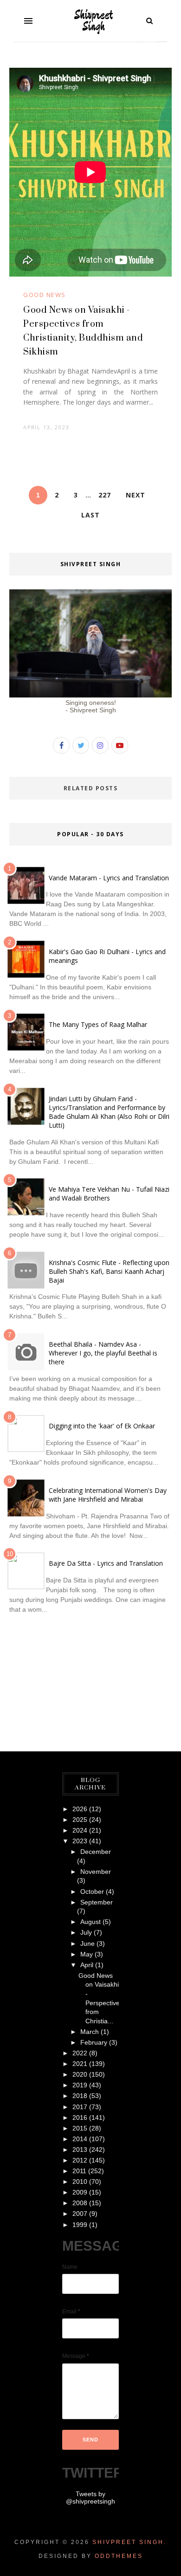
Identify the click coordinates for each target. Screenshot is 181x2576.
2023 (80, 1841)
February (94, 2042)
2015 (80, 2128)
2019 (80, 2085)
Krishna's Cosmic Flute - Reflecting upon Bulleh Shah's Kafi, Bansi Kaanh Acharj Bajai (109, 1271)
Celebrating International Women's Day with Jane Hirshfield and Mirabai (108, 1495)
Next (136, 495)
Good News (45, 295)
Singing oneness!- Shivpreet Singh (91, 706)
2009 (80, 2192)
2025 (80, 1820)
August (90, 1922)
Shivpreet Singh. (129, 2542)
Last (90, 515)
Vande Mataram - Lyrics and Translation (109, 878)
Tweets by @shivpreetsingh (90, 2498)
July (86, 1932)
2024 (80, 1830)
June (87, 1943)
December (96, 1852)
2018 (80, 2096)
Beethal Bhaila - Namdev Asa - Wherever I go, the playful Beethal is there (103, 1353)
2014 (80, 2139)
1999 (80, 2225)
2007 (80, 2214)
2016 (80, 2118)
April (87, 1965)
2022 (80, 2053)
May (87, 1954)
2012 (80, 2160)
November (96, 1872)
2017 (80, 2107)
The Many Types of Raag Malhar (98, 1024)
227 (105, 495)
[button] (28, 21)
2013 (80, 2150)
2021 (80, 2064)
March (90, 2032)
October (92, 1892)
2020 (80, 2074)
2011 (79, 2171)
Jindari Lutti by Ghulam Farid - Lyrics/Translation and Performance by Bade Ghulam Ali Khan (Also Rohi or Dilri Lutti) (109, 1112)
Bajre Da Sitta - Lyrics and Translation (106, 1563)
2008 (80, 2203)
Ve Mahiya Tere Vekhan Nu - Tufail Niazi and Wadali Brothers (109, 1194)
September (97, 1902)
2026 (80, 1809)
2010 (80, 2182)
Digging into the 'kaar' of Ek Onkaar (102, 1426)
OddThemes (119, 2556)
